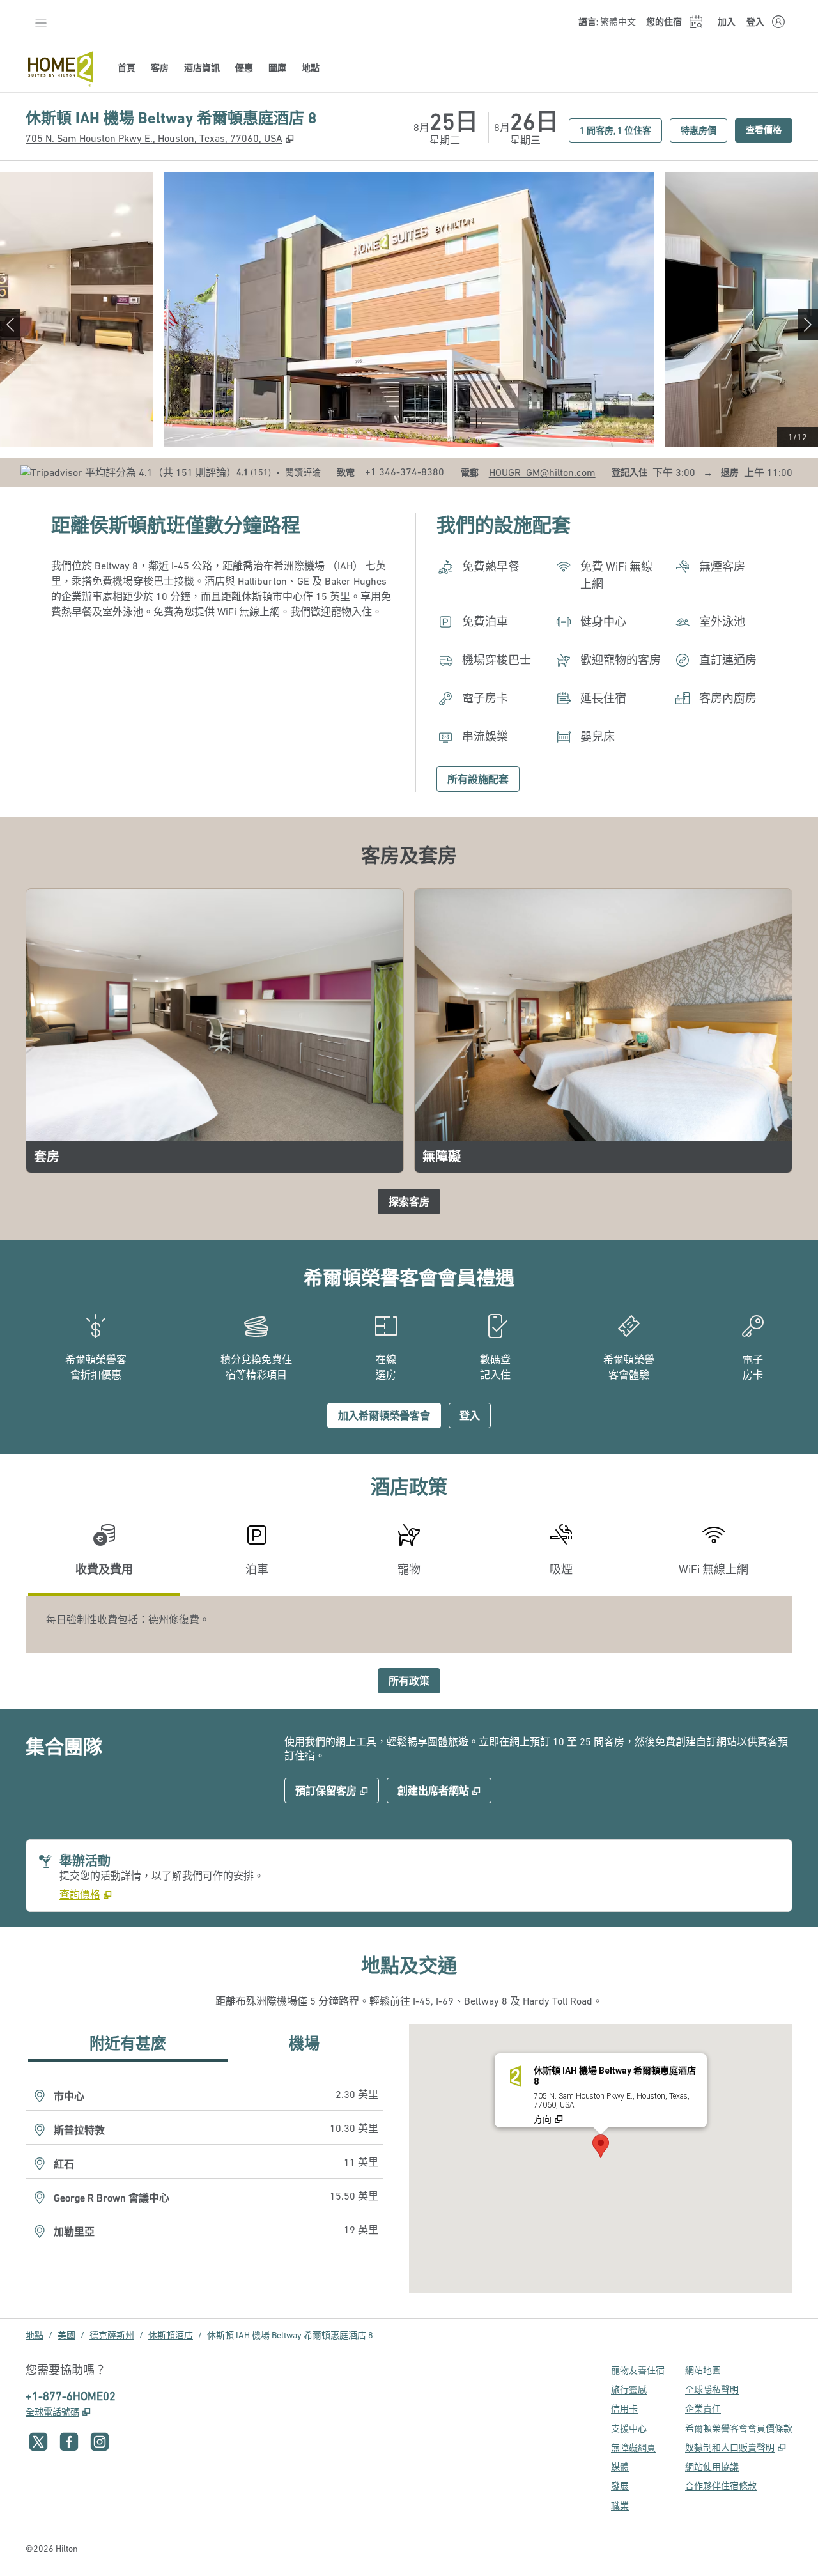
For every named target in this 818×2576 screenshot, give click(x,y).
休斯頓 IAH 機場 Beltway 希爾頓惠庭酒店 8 (290, 2335)
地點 (35, 2335)
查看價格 (769, 129)
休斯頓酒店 (171, 2335)
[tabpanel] (409, 1624)
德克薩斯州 (112, 2335)
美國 (66, 2335)
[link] (405, 472)
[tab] (104, 1555)
